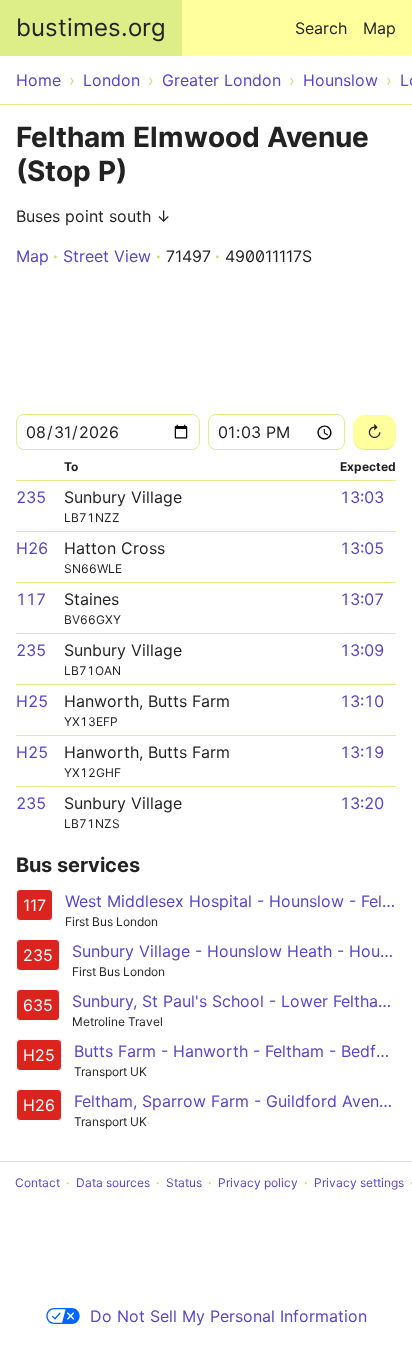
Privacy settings (359, 1182)
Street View (107, 256)
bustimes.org (91, 27)
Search (321, 28)
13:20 (362, 803)
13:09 (362, 650)
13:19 (362, 752)
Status (184, 1182)
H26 (32, 548)
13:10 (362, 701)
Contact (37, 1182)
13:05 (362, 548)
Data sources (113, 1182)
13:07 (362, 599)
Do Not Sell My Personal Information (228, 1316)
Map (379, 28)
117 (31, 599)
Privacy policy (258, 1182)
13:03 (362, 497)
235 (31, 497)
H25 (32, 701)
